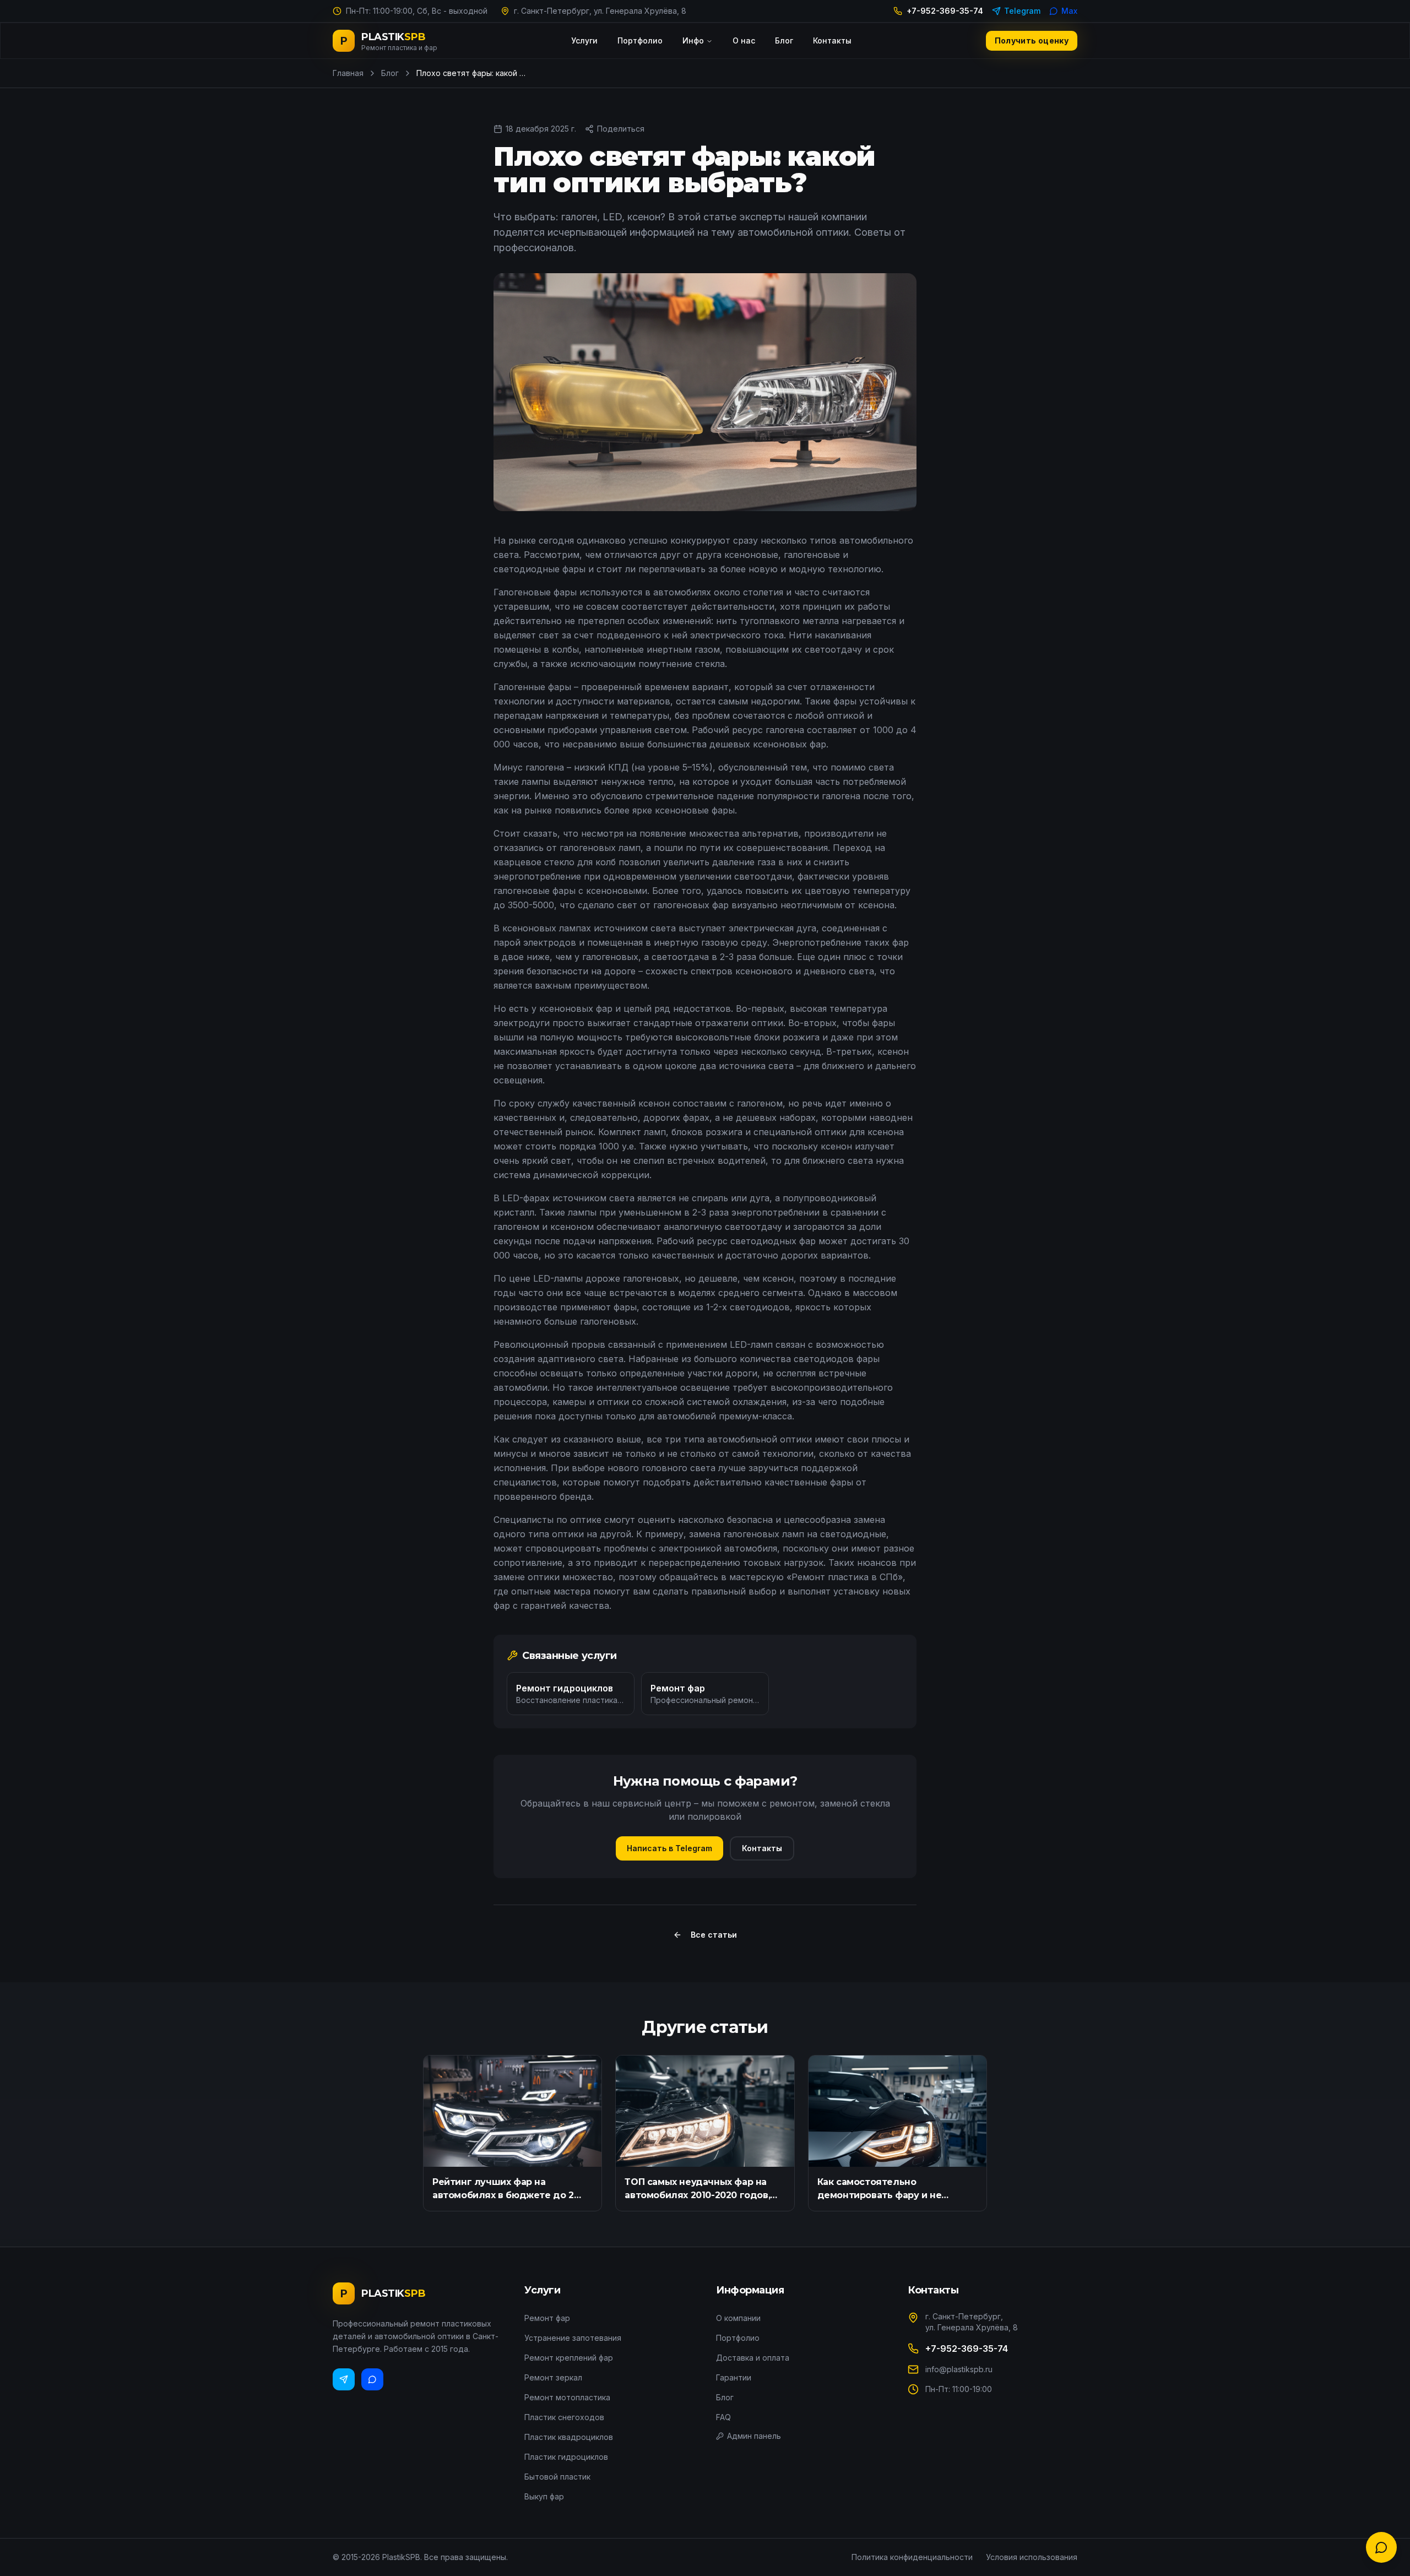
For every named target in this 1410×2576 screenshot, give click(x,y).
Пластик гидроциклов (566, 2457)
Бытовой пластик (557, 2477)
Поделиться (621, 129)
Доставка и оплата (753, 2358)
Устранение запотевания (573, 2338)
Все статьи (714, 1935)
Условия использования (1032, 2557)
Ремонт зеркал (553, 2377)
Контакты (832, 40)
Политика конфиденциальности (912, 2557)
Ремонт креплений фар (569, 2358)
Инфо (693, 40)
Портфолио (640, 40)
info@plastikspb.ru (959, 2369)
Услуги (584, 40)
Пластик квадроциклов (569, 2437)
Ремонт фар (547, 2318)
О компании (738, 2318)
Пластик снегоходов (564, 2417)
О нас (744, 40)
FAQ (723, 2417)
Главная (348, 73)
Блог (784, 40)
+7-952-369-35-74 (945, 11)
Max (1069, 11)
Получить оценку (1032, 40)
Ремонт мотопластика (567, 2397)
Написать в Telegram (669, 1848)
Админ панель (754, 2436)
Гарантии (734, 2377)
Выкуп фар (544, 2496)
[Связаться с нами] (1381, 2547)
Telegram (1022, 11)
